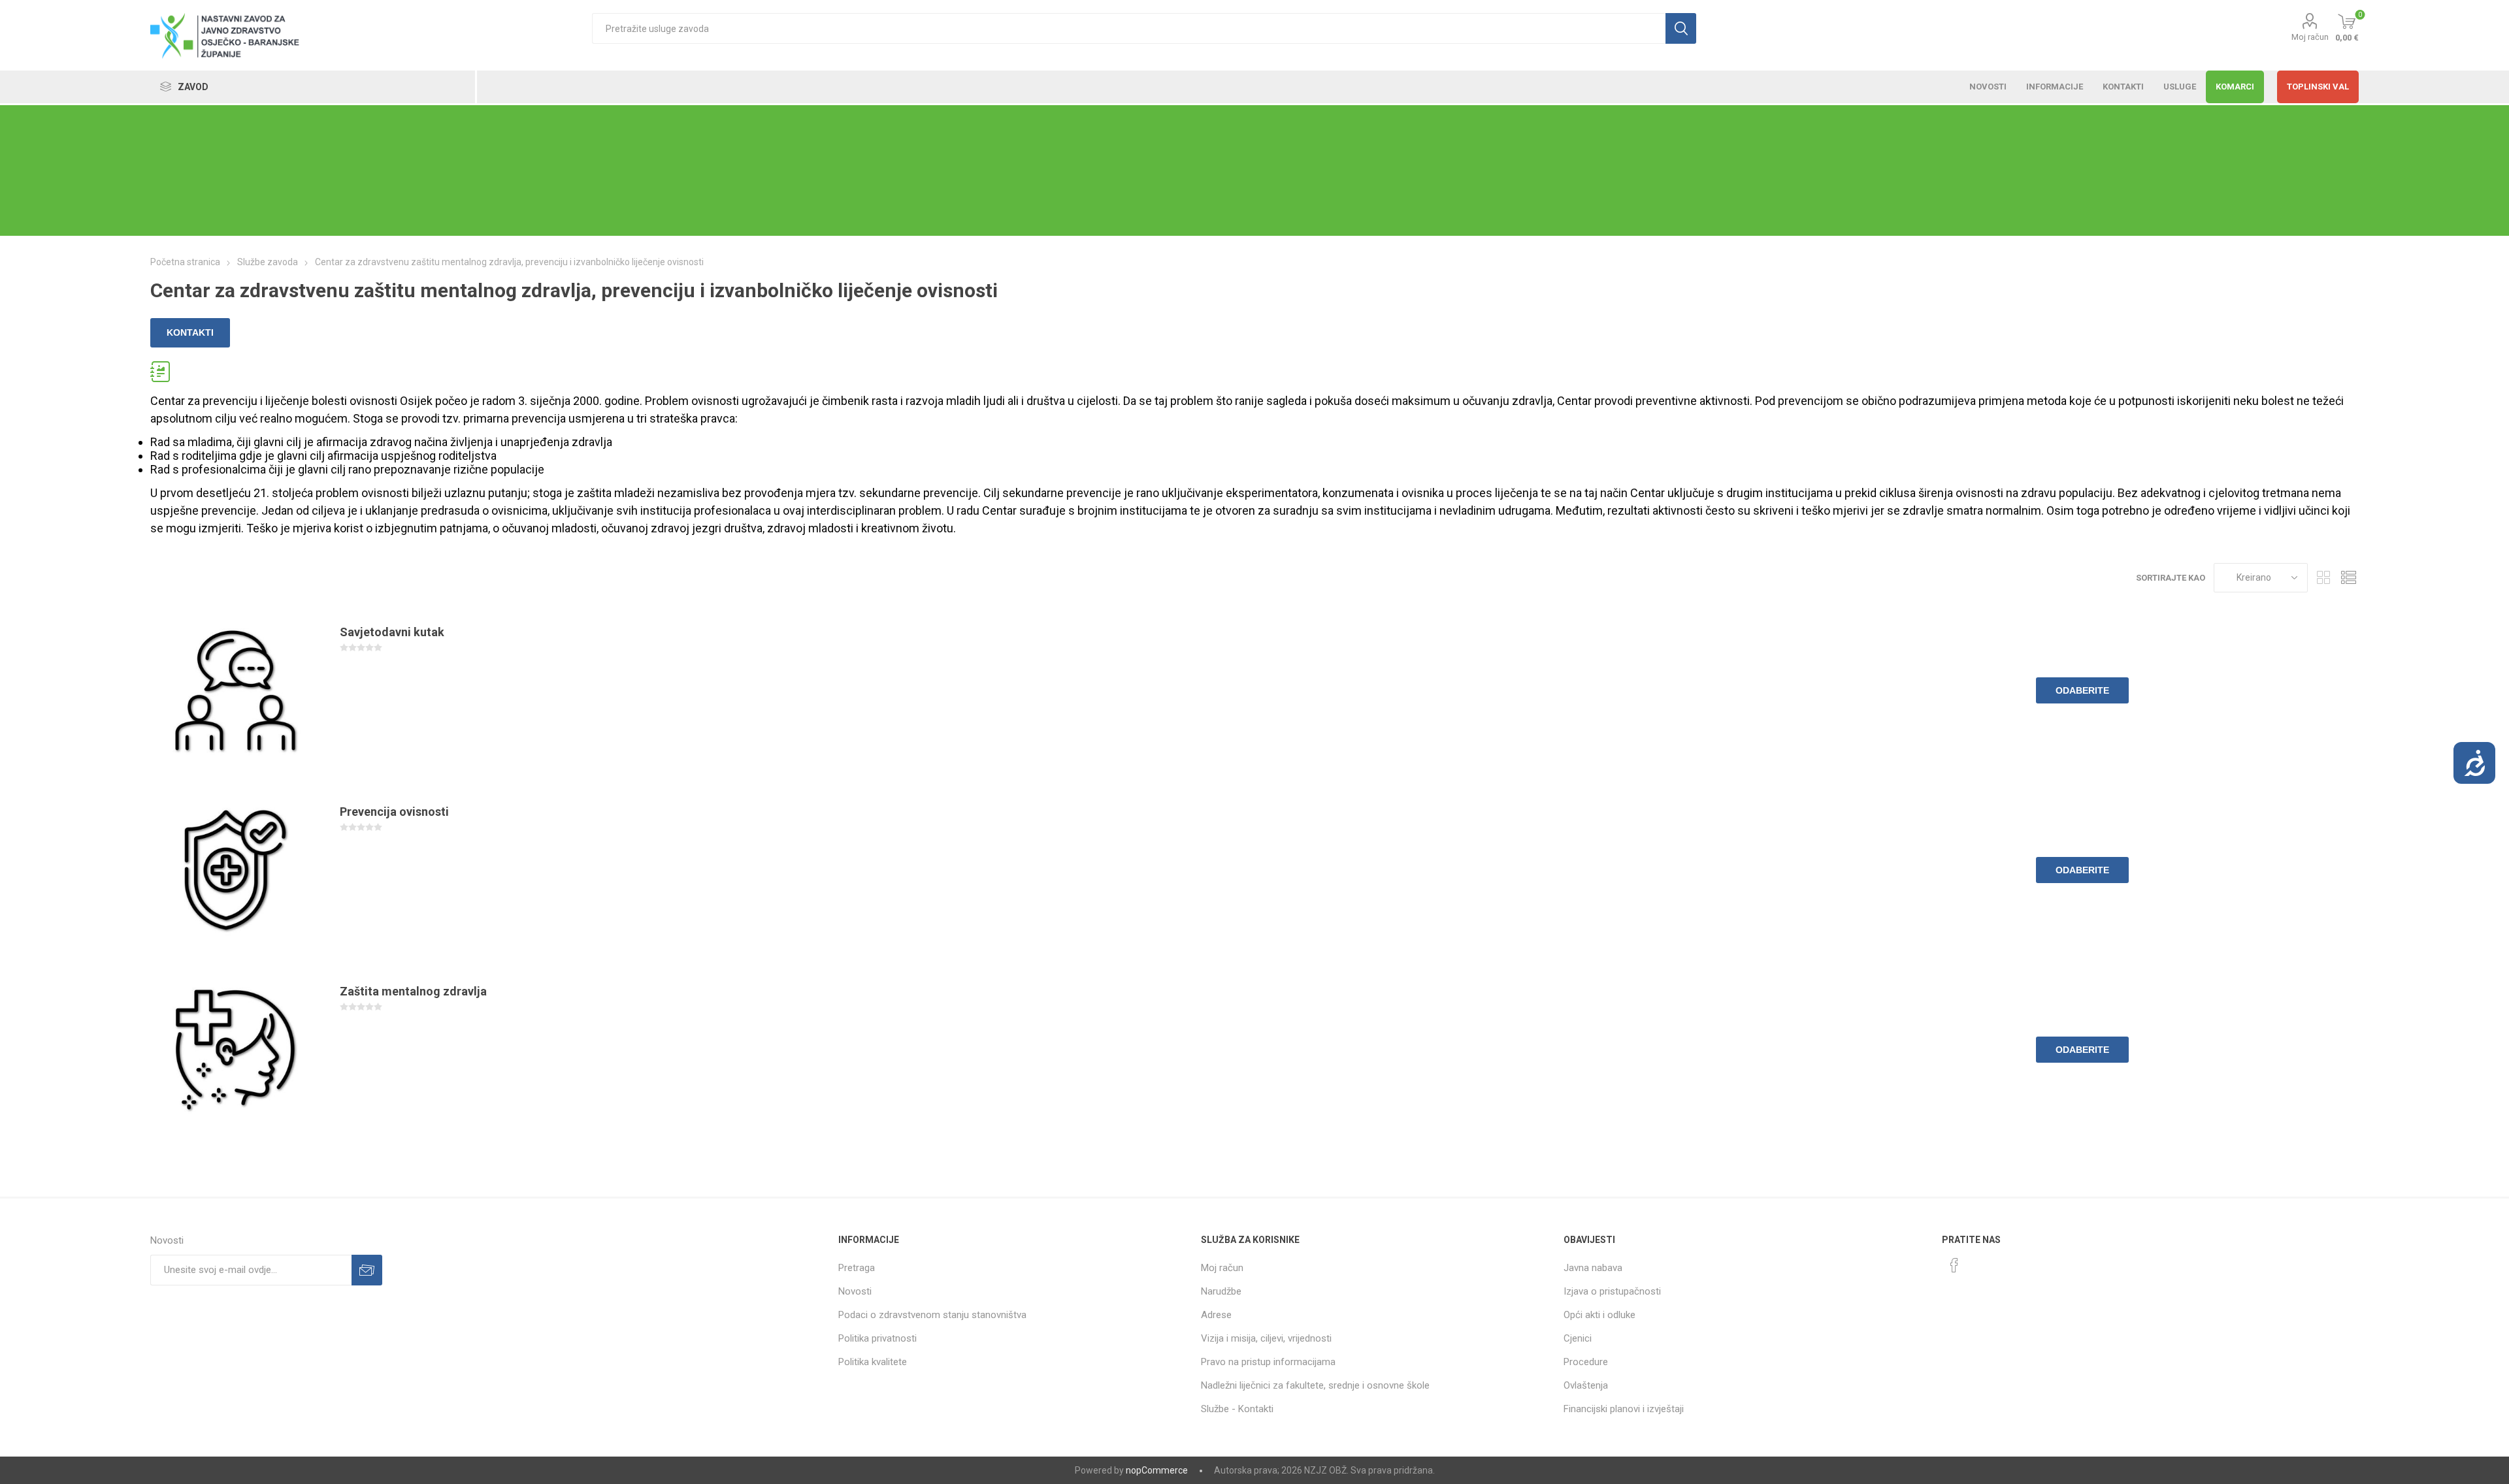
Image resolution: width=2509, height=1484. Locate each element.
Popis (2349, 578)
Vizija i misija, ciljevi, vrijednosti (1266, 1338)
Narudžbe (1221, 1291)
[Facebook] (1954, 1265)
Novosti (855, 1291)
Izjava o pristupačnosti (1612, 1291)
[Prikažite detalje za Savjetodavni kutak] (235, 690)
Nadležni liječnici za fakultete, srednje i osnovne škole (1315, 1385)
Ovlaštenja (1586, 1385)
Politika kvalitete (873, 1362)
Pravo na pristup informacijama (1268, 1362)
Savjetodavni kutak (392, 632)
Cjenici (1578, 1338)
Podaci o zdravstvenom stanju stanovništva (932, 1315)
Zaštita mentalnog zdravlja (413, 991)
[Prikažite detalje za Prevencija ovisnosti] (235, 870)
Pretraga (857, 1268)
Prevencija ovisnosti (394, 812)
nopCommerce (1157, 1470)
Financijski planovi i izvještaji (1624, 1409)
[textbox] (1129, 28)
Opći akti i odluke (1599, 1315)
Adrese (1216, 1315)
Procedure (1586, 1362)
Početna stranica (185, 262)
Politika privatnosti (877, 1338)
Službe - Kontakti (1237, 1409)
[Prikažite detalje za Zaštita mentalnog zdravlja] (235, 1050)
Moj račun (2310, 37)
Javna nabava (1593, 1268)
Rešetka (2324, 578)
